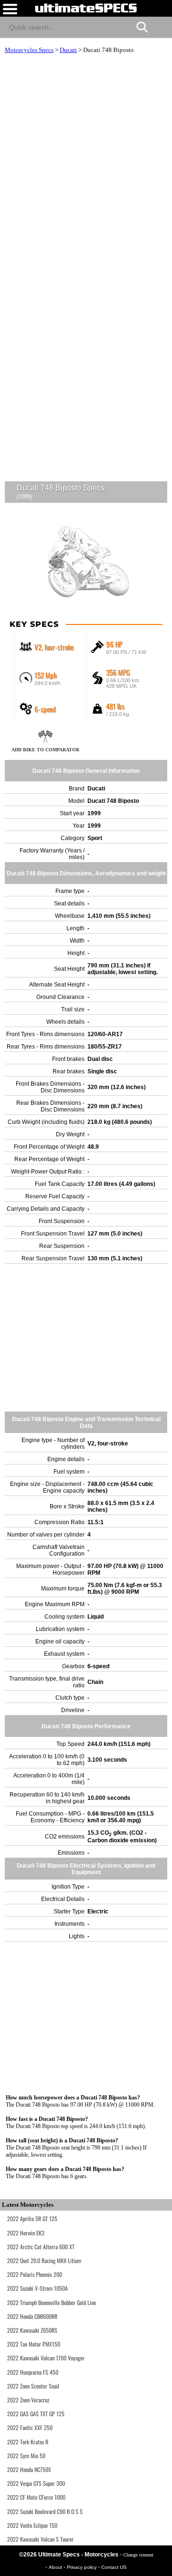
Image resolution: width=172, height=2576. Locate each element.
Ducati (68, 50)
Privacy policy (82, 2567)
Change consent (138, 2555)
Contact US (114, 2567)
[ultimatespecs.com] (86, 8)
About (56, 2567)
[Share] (161, 26)
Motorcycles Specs (29, 50)
